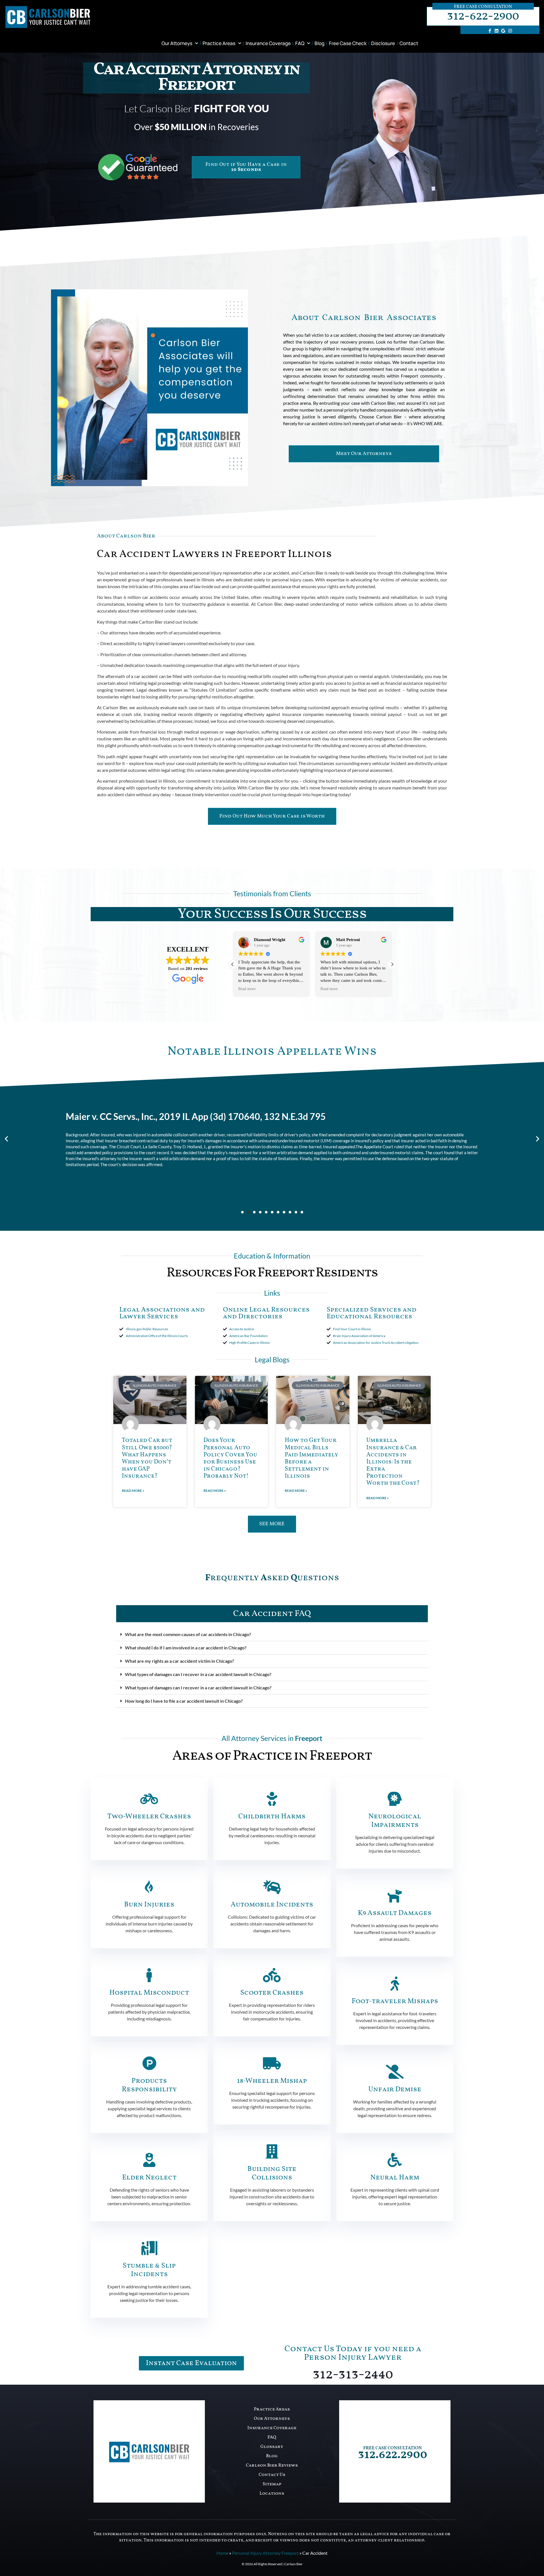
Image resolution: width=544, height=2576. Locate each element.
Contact (409, 43)
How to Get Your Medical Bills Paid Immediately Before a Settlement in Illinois (312, 1458)
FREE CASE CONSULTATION (393, 2448)
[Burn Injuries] (149, 1887)
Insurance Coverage (268, 43)
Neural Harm (395, 2178)
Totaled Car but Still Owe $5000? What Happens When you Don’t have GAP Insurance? (147, 1458)
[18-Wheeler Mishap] (272, 2063)
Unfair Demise (395, 2089)
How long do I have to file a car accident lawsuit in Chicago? (184, 1701)
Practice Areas (219, 43)
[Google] (503, 31)
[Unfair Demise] (395, 2072)
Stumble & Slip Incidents (149, 2270)
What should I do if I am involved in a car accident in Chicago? (186, 1648)
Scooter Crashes (272, 1993)
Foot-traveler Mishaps (395, 2001)
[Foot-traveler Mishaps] (395, 1984)
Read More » (133, 1491)
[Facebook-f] (490, 31)
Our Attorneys (177, 43)
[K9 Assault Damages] (395, 1895)
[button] (392, 964)
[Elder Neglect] (149, 2160)
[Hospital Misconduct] (149, 1975)
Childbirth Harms (272, 1816)
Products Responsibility (149, 2085)
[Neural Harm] (395, 2160)
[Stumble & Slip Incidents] (149, 2248)
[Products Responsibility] (149, 2063)
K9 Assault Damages (395, 1913)
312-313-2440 (353, 2375)
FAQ (300, 43)
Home (222, 2553)
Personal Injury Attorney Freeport (265, 2553)
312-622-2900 (483, 16)
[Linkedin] (496, 31)
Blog (319, 43)
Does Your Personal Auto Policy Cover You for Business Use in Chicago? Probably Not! (230, 1458)
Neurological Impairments (395, 1821)
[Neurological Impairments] (395, 1799)
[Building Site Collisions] (272, 2151)
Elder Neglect (149, 2178)
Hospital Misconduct (149, 1993)
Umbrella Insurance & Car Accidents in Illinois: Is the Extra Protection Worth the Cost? (393, 1462)
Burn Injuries (149, 1905)
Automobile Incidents (272, 1905)
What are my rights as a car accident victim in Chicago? (179, 1661)
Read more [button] (247, 989)
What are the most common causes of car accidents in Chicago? (188, 1634)
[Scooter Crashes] (272, 1975)
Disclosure (383, 43)
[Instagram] (510, 31)
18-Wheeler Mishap (272, 2081)
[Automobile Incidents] (272, 1887)
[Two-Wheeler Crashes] (149, 1799)
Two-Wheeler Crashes (149, 1816)
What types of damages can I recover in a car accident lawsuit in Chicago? (198, 1674)
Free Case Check (348, 43)
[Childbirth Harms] (272, 1799)
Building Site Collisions (272, 2173)
